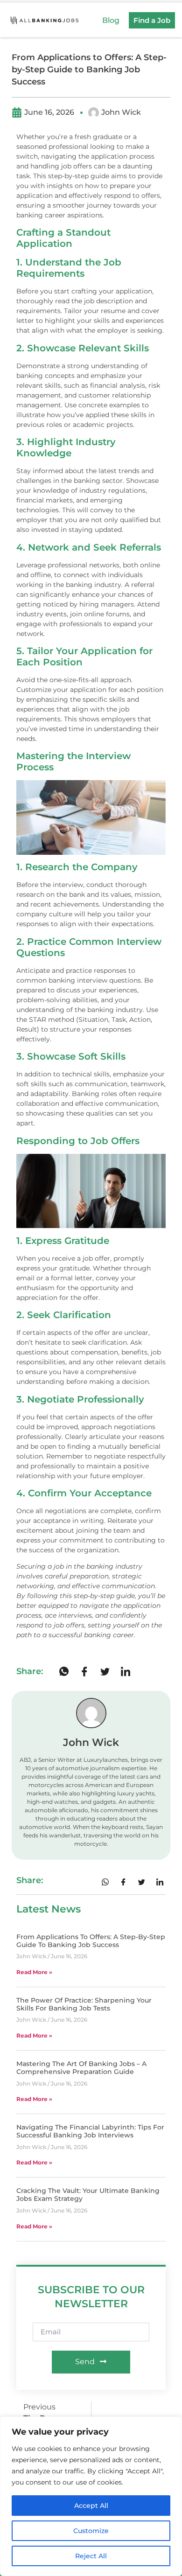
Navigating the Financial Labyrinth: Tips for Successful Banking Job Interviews (90, 2131)
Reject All (91, 2556)
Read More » (34, 1972)
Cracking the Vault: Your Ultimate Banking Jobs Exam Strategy (88, 2195)
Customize (91, 2531)
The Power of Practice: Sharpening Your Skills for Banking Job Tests (84, 2004)
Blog (111, 20)
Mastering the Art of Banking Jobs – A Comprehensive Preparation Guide (81, 2068)
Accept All (91, 2506)
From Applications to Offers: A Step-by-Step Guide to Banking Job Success (91, 1941)
